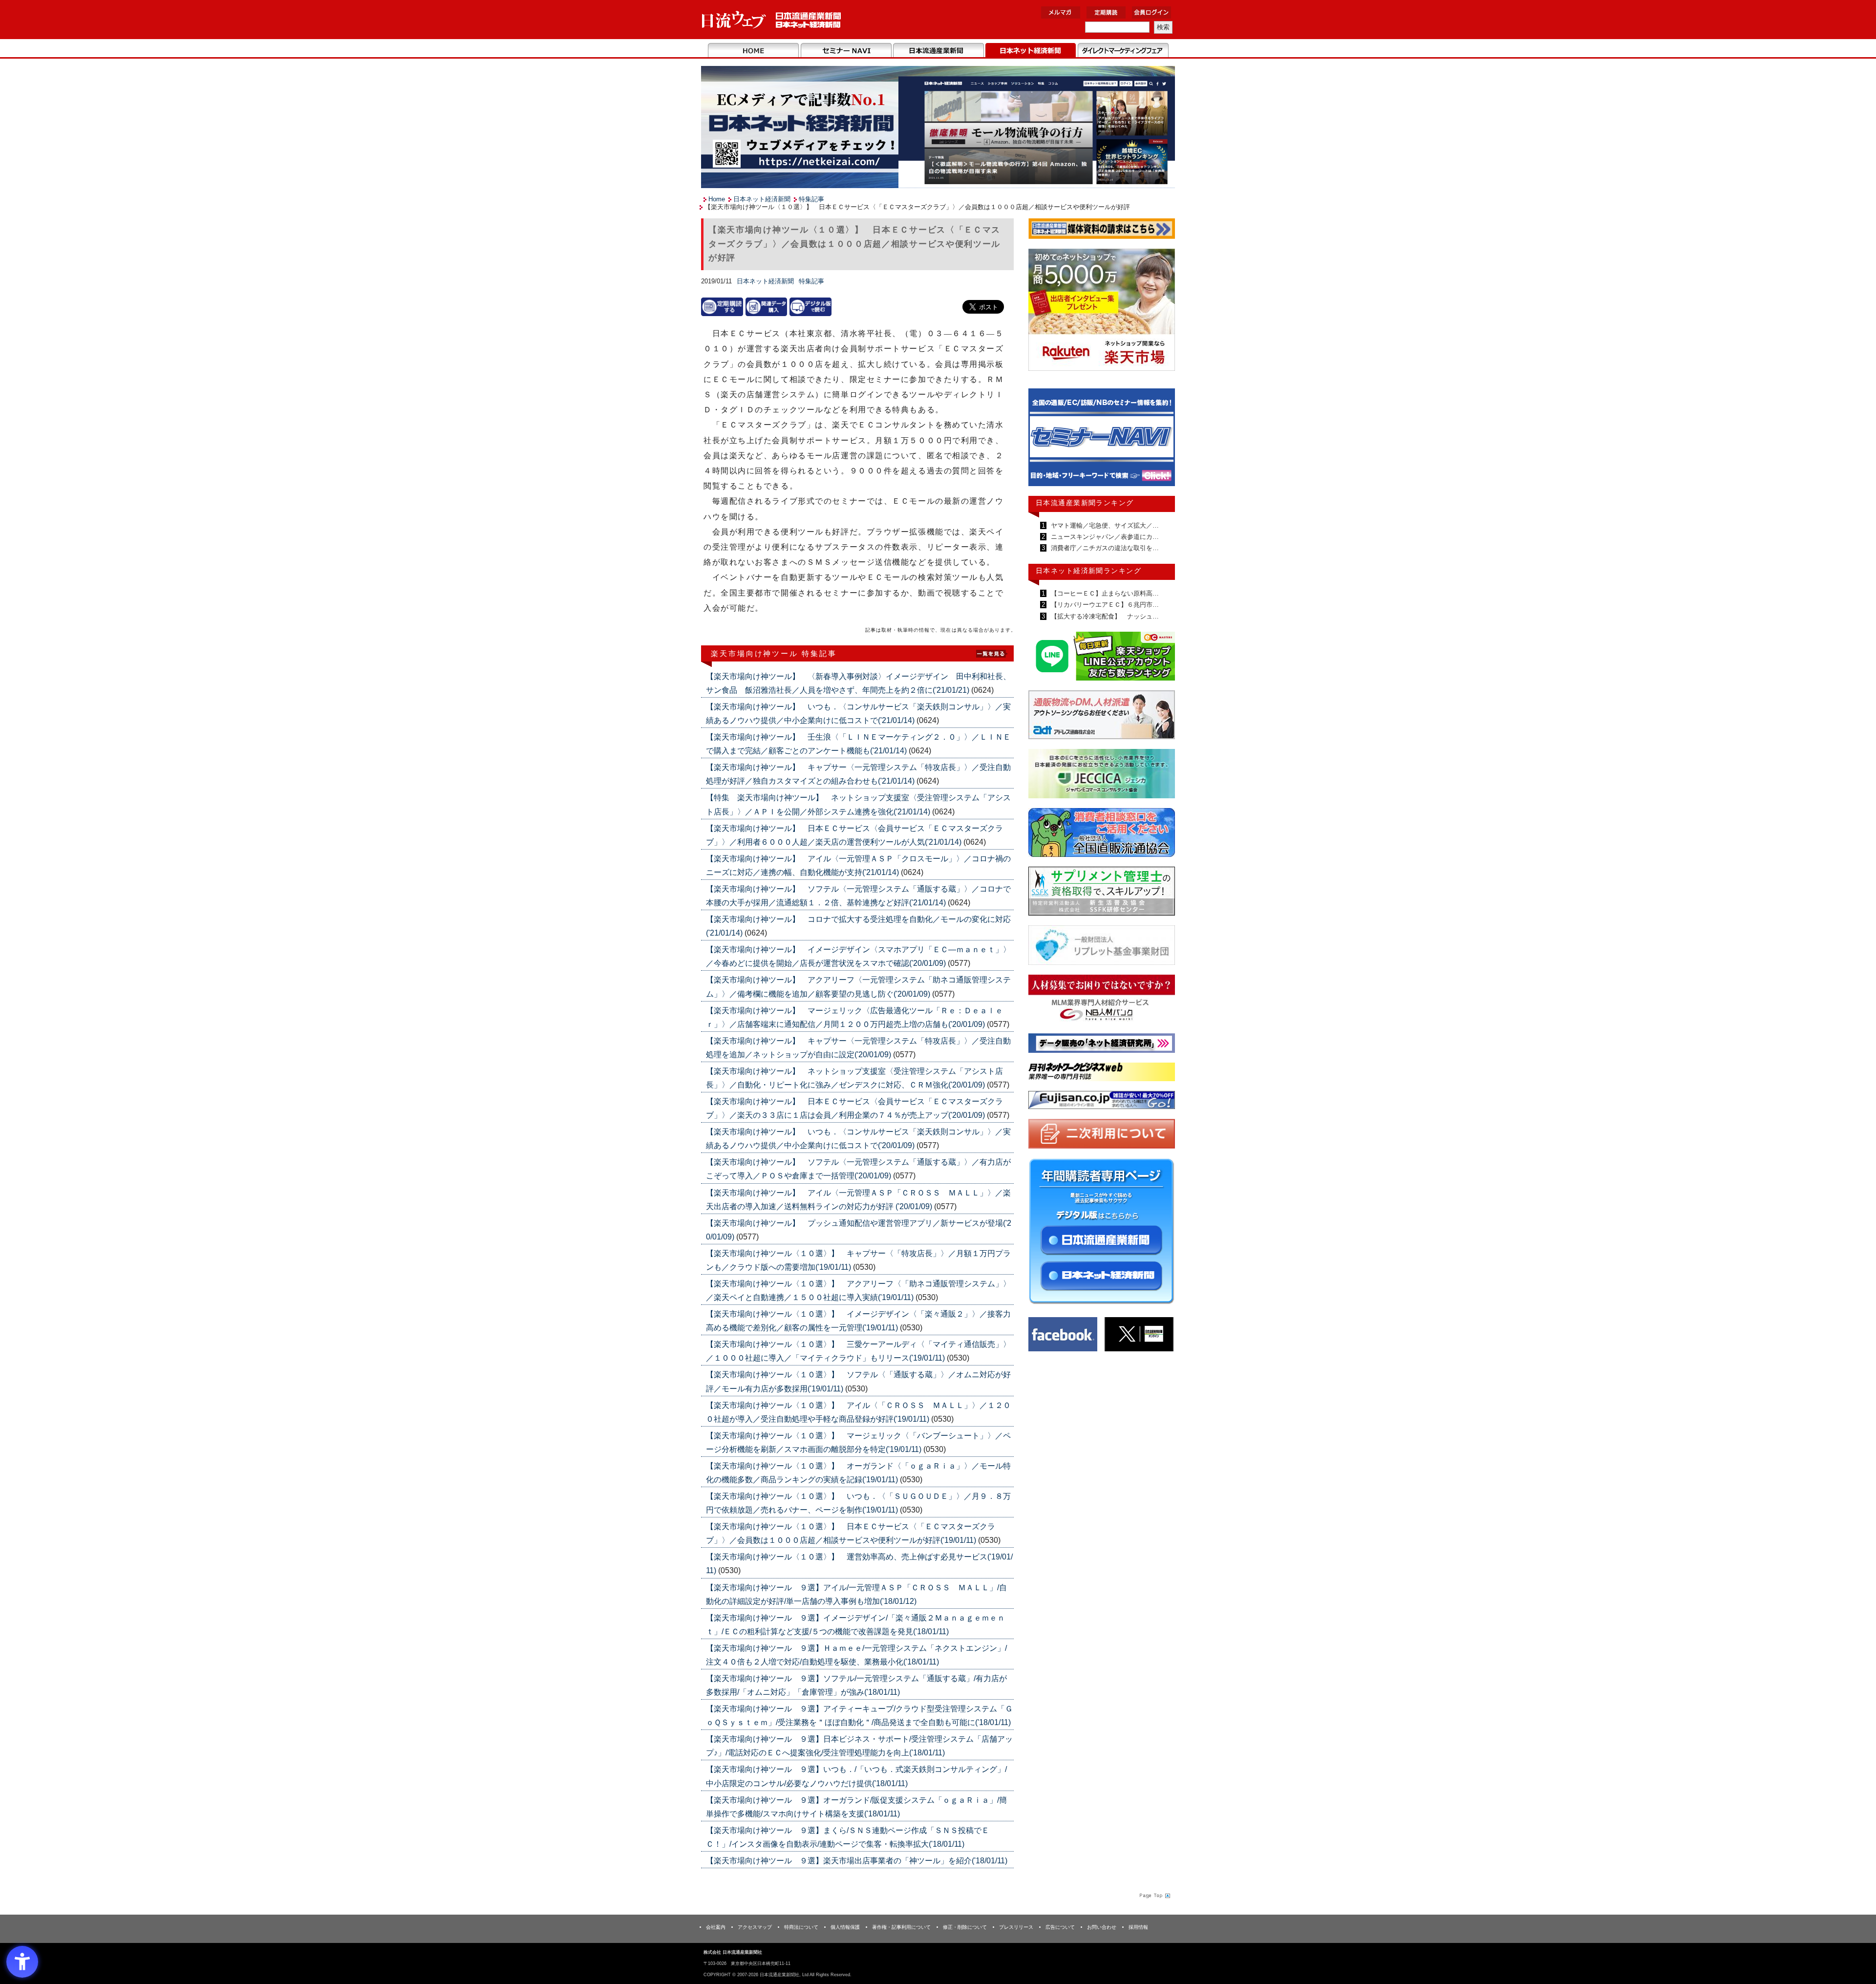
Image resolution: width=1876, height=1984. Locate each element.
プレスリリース (1016, 1927)
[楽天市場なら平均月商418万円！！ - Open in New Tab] (1102, 311)
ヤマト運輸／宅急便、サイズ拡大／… (1104, 525)
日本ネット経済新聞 (1031, 51)
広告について (1060, 1927)
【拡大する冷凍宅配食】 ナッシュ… (1104, 616)
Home (754, 51)
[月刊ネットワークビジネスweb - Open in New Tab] (1102, 1074)
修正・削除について (965, 1927)
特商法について (801, 1927)
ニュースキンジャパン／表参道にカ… (1104, 537)
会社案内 (716, 1927)
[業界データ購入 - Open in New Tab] (767, 307)
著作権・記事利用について (901, 1927)
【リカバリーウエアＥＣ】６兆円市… (1104, 605)
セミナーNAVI (846, 51)
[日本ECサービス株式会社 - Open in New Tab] (1102, 658)
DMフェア (1123, 51)
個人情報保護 (845, 1927)
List (992, 653)
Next (1160, 442)
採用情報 (1138, 1927)
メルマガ (1061, 12)
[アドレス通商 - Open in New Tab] (1102, 716)
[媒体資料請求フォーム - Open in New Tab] (1102, 230)
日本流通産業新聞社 (772, 20)
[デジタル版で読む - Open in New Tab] (810, 307)
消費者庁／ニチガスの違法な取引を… (1104, 548)
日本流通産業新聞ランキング (1085, 503)
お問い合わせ (1102, 1927)
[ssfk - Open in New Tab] (1102, 893)
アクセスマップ (755, 1927)
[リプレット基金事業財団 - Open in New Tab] (1102, 947)
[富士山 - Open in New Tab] (1102, 1102)
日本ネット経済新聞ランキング (1088, 571)
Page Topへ (1154, 1895)
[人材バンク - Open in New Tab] (1102, 1001)
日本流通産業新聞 (938, 51)
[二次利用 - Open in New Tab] (1102, 1136)
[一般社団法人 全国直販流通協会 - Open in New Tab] (1102, 835)
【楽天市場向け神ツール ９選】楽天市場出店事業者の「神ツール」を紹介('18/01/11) (857, 1861)
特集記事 (811, 199)
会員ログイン (1151, 12)
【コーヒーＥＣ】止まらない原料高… (1104, 593)
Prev (1043, 442)
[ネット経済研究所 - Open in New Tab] (1102, 440)
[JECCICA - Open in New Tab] (1102, 776)
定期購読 (1106, 12)
